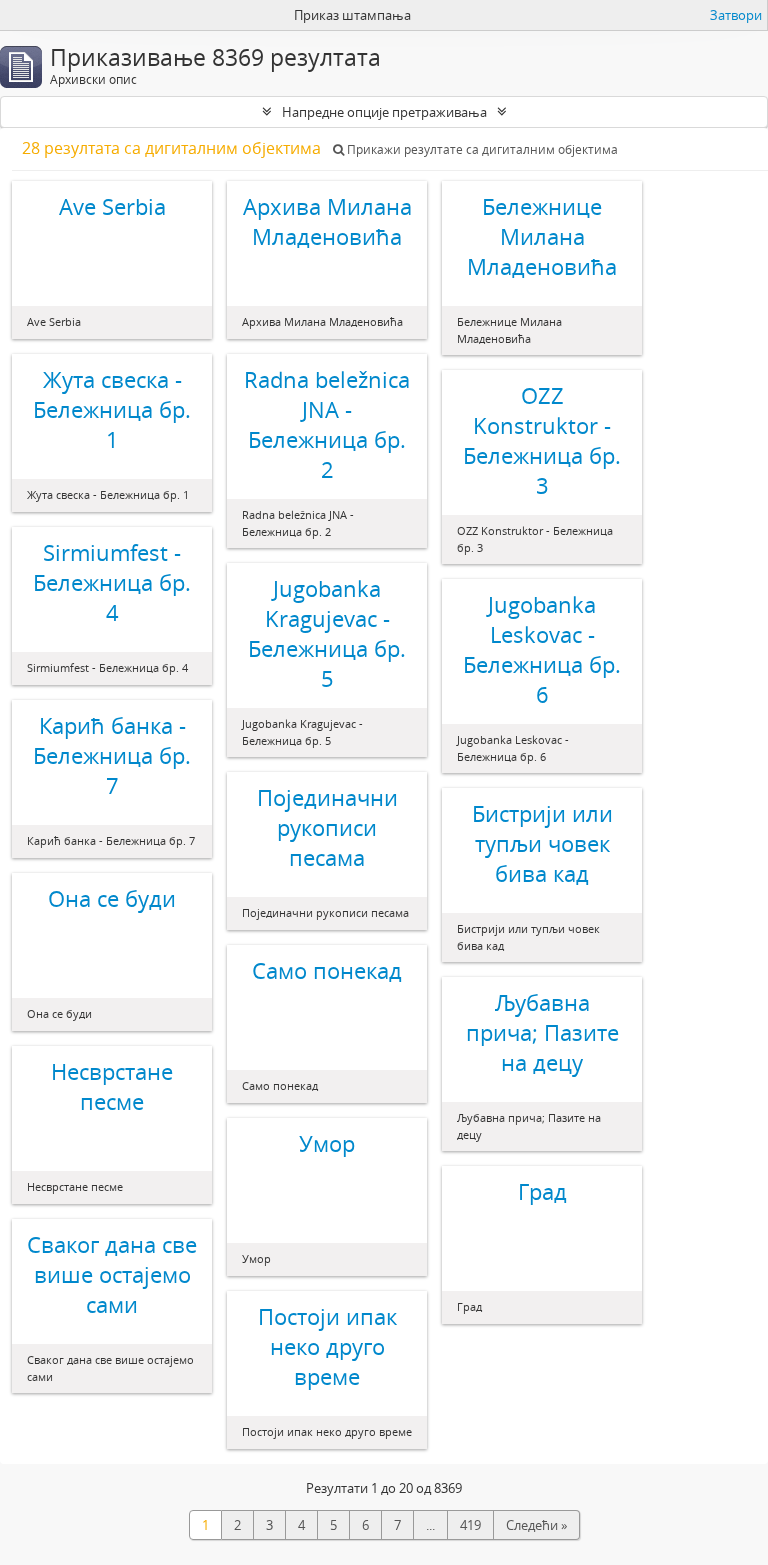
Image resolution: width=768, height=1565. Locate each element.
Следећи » (536, 1525)
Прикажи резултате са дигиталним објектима (481, 149)
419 (470, 1525)
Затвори (736, 15)
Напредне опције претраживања (384, 112)
